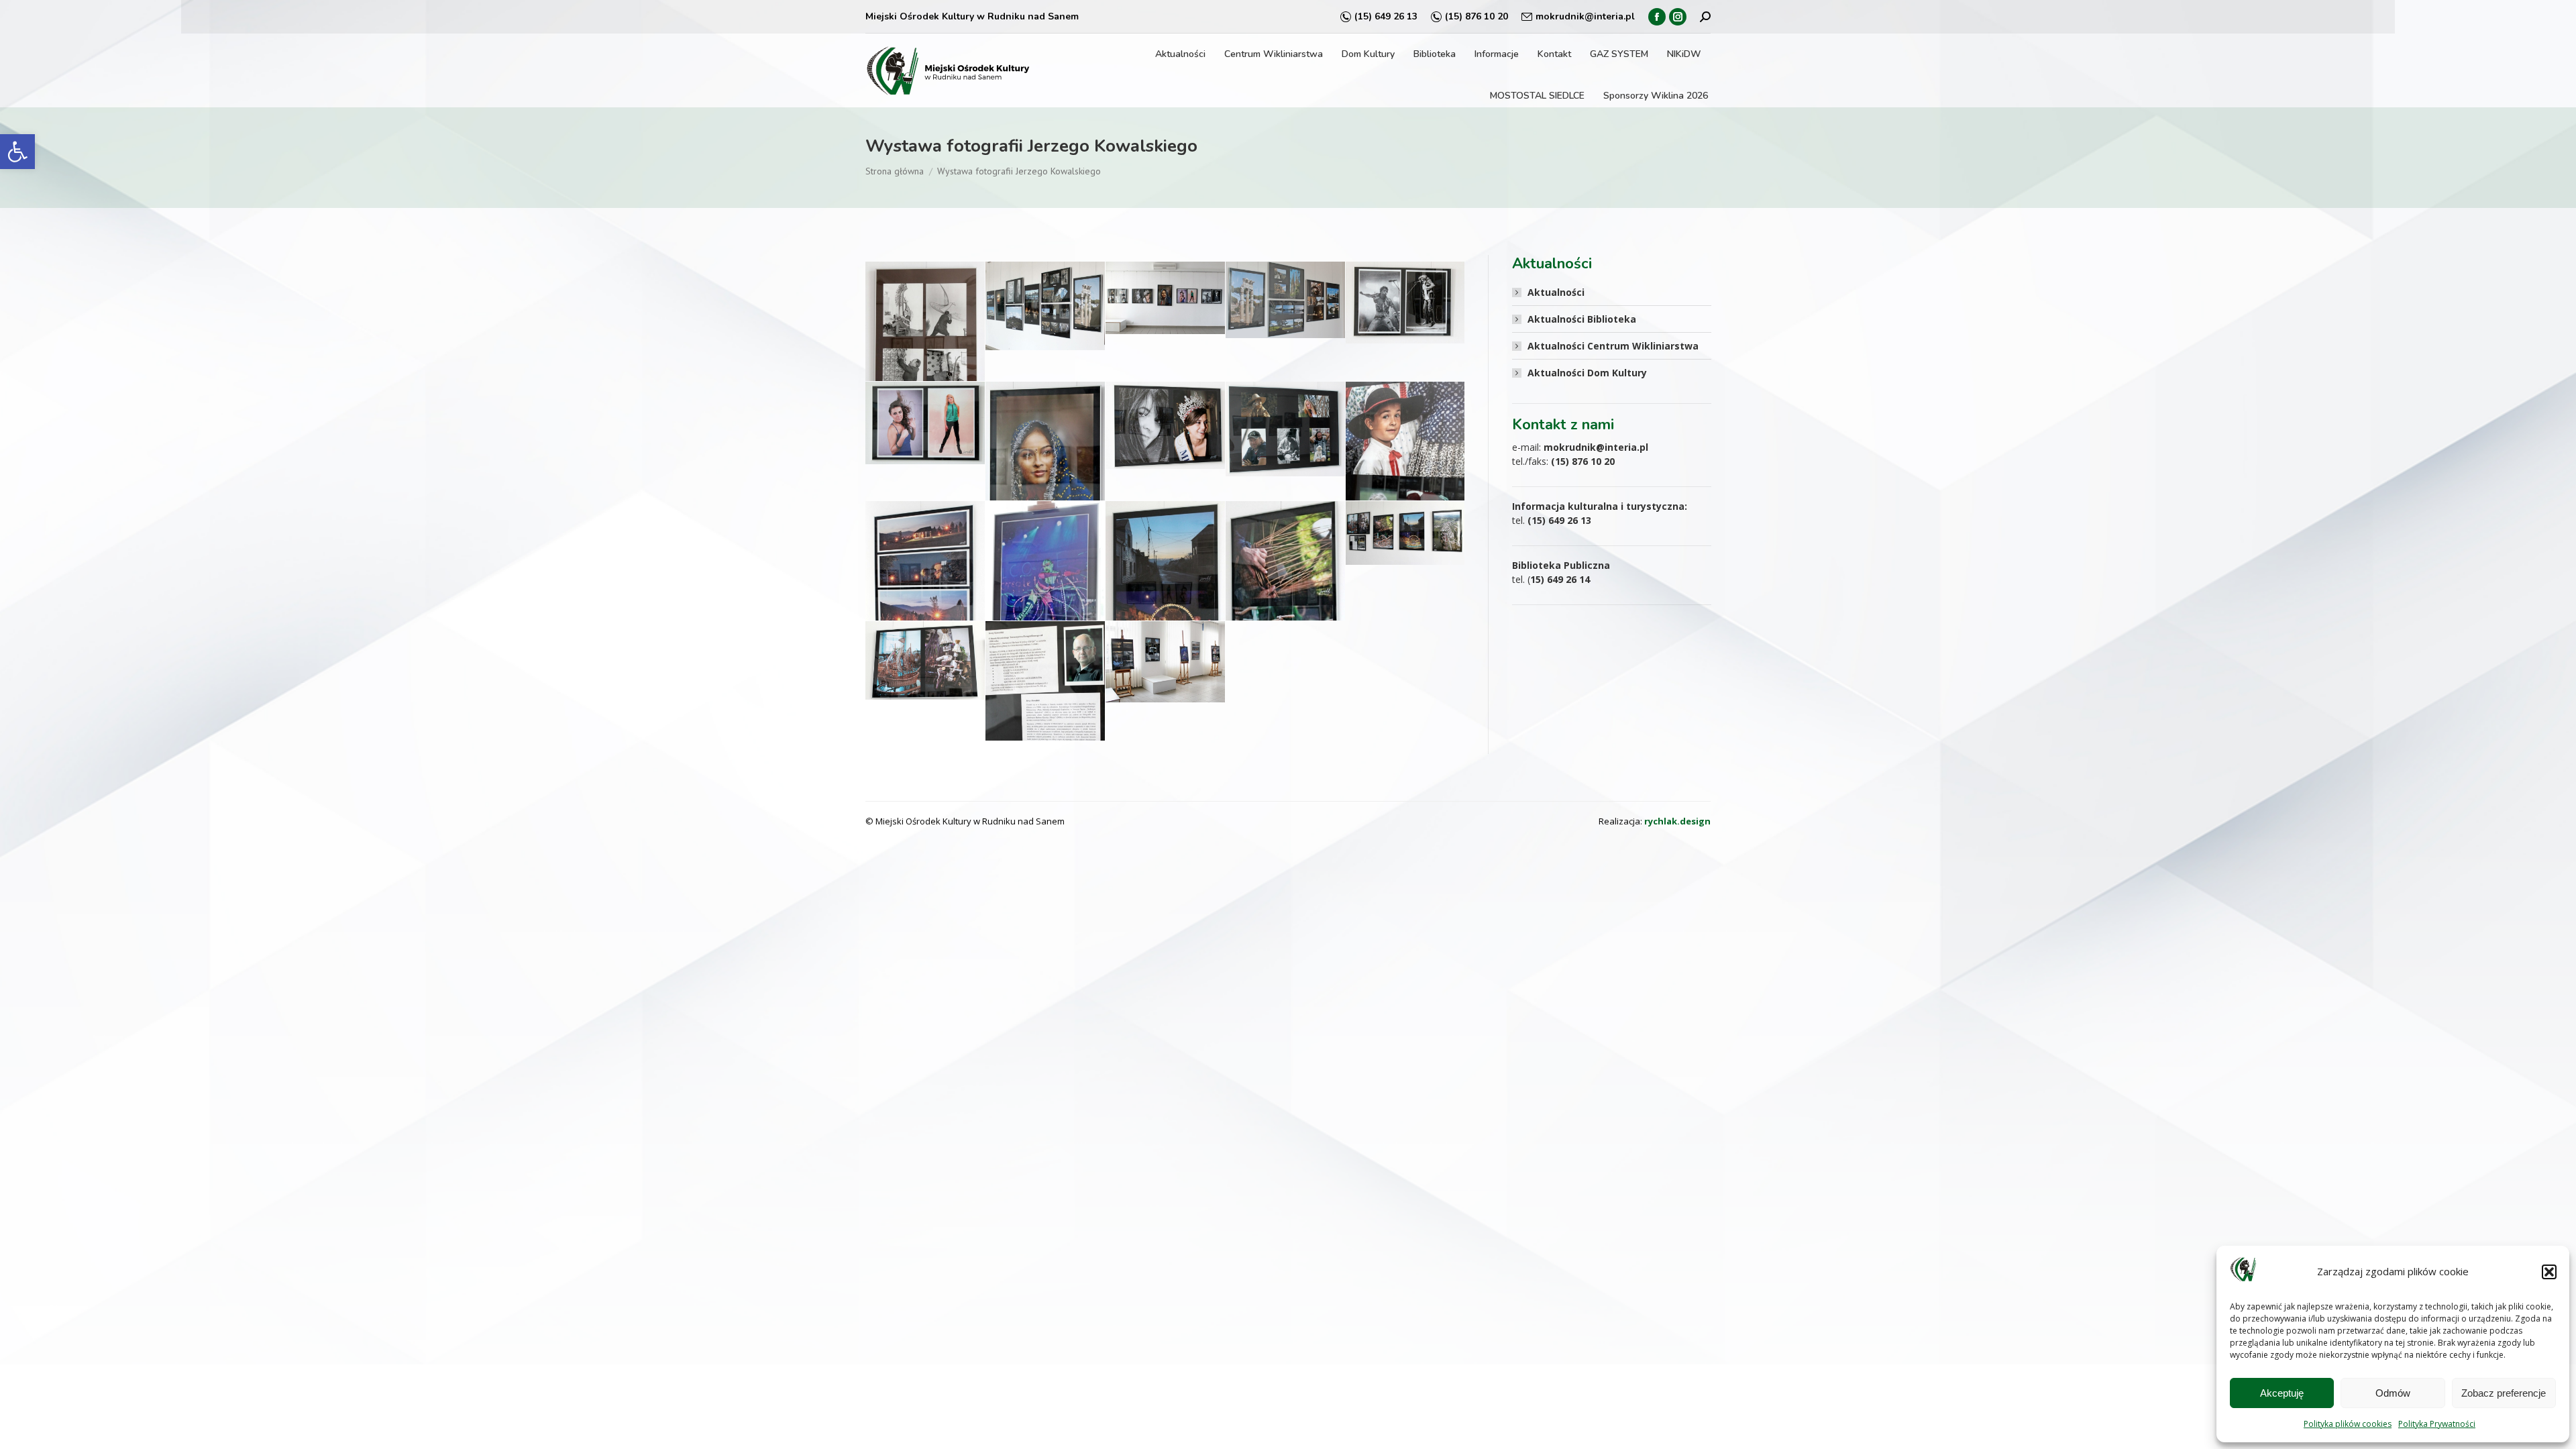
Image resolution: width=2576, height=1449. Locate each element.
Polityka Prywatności (2437, 1424)
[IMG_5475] (1045, 599)
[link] (1677, 821)
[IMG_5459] (925, 345)
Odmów (2393, 1393)
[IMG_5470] (1165, 425)
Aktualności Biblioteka (1582, 319)
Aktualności (1556, 292)
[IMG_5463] (1165, 298)
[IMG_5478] (1405, 533)
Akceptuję (2282, 1393)
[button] (17, 152)
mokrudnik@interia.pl (1585, 16)
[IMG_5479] (925, 660)
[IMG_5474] (925, 586)
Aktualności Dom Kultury (1587, 373)
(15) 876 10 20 (1477, 16)
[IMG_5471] (1285, 429)
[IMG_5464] (1285, 300)
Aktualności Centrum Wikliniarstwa (1613, 346)
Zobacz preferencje (2504, 1393)
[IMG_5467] (925, 423)
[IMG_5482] (1045, 707)
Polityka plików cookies (2348, 1424)
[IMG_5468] (1045, 469)
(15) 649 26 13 (1386, 16)
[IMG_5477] (1285, 602)
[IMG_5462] (1045, 306)
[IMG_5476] (1165, 589)
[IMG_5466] (1405, 303)
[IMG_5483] (1165, 662)
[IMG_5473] (1405, 474)
